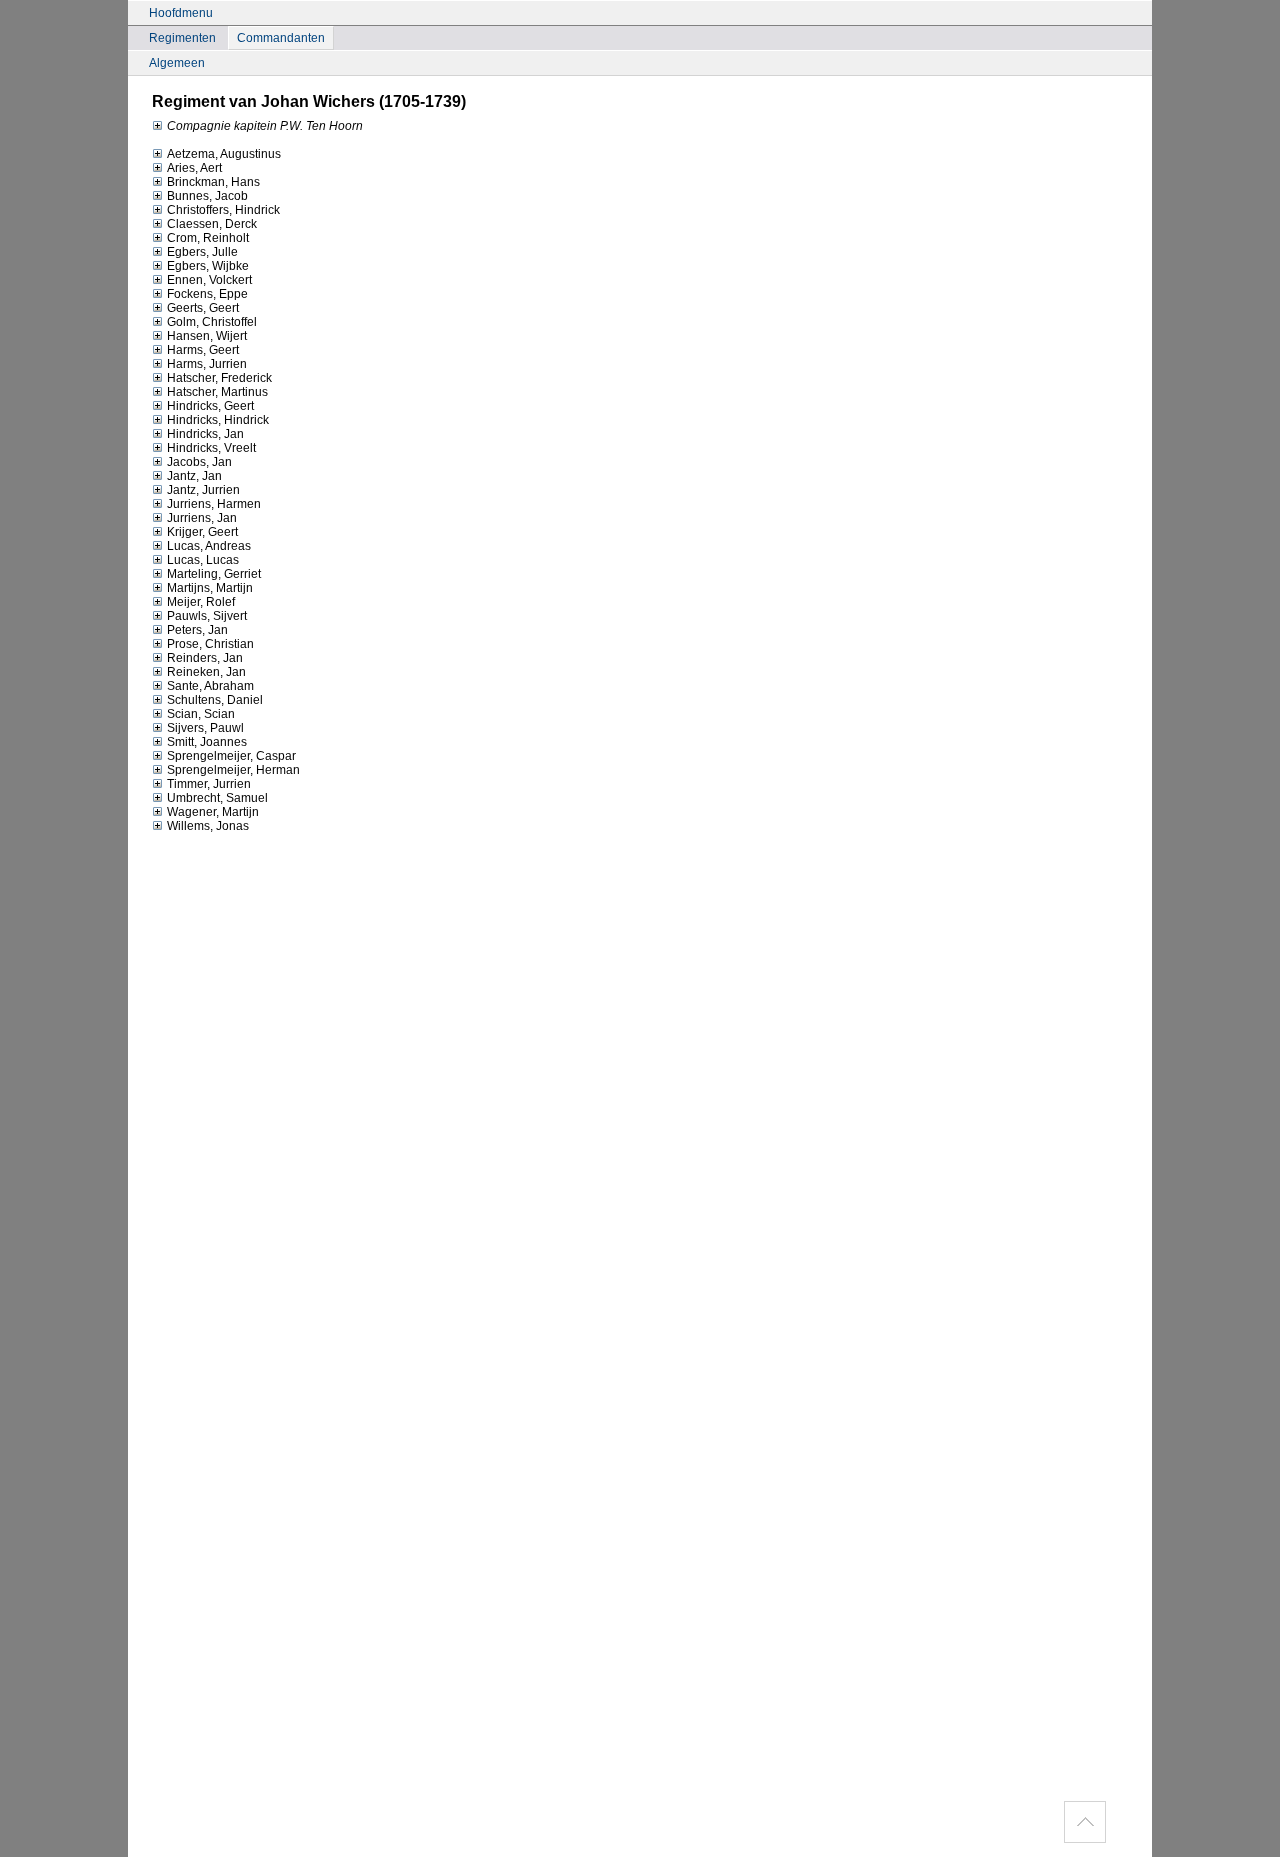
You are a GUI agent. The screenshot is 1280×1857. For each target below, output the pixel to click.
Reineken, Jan (206, 672)
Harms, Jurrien (207, 364)
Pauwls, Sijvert (207, 616)
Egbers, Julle (202, 252)
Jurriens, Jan (202, 518)
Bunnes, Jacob (207, 196)
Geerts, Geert (203, 308)
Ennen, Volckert (209, 280)
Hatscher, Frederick (219, 378)
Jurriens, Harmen (214, 504)
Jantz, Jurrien (203, 490)
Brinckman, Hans (213, 182)
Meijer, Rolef (201, 602)
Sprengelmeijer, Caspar (231, 756)
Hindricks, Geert (210, 406)
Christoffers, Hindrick (223, 210)
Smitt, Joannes (207, 742)
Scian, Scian (201, 714)
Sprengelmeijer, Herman (233, 770)
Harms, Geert (203, 350)
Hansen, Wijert (207, 336)
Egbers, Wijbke (208, 266)
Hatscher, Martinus (217, 392)
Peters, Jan (197, 630)
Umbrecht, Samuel (217, 798)
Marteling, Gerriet (214, 574)
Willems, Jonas (208, 826)
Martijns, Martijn (210, 588)
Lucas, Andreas (209, 546)
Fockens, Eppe (207, 294)
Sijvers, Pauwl (205, 728)
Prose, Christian (210, 644)
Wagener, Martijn (213, 812)
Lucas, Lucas (203, 560)
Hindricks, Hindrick (218, 420)
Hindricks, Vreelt (211, 448)
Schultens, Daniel (215, 700)
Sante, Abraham (210, 686)
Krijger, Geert (202, 532)
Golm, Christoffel (212, 322)
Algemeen (177, 63)
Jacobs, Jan (199, 462)
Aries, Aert (194, 168)
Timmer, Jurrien (209, 784)
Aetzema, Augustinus (224, 154)
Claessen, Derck (212, 224)
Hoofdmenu (181, 13)
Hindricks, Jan (205, 434)
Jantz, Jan (194, 476)
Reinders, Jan (205, 658)
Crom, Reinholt (208, 238)
